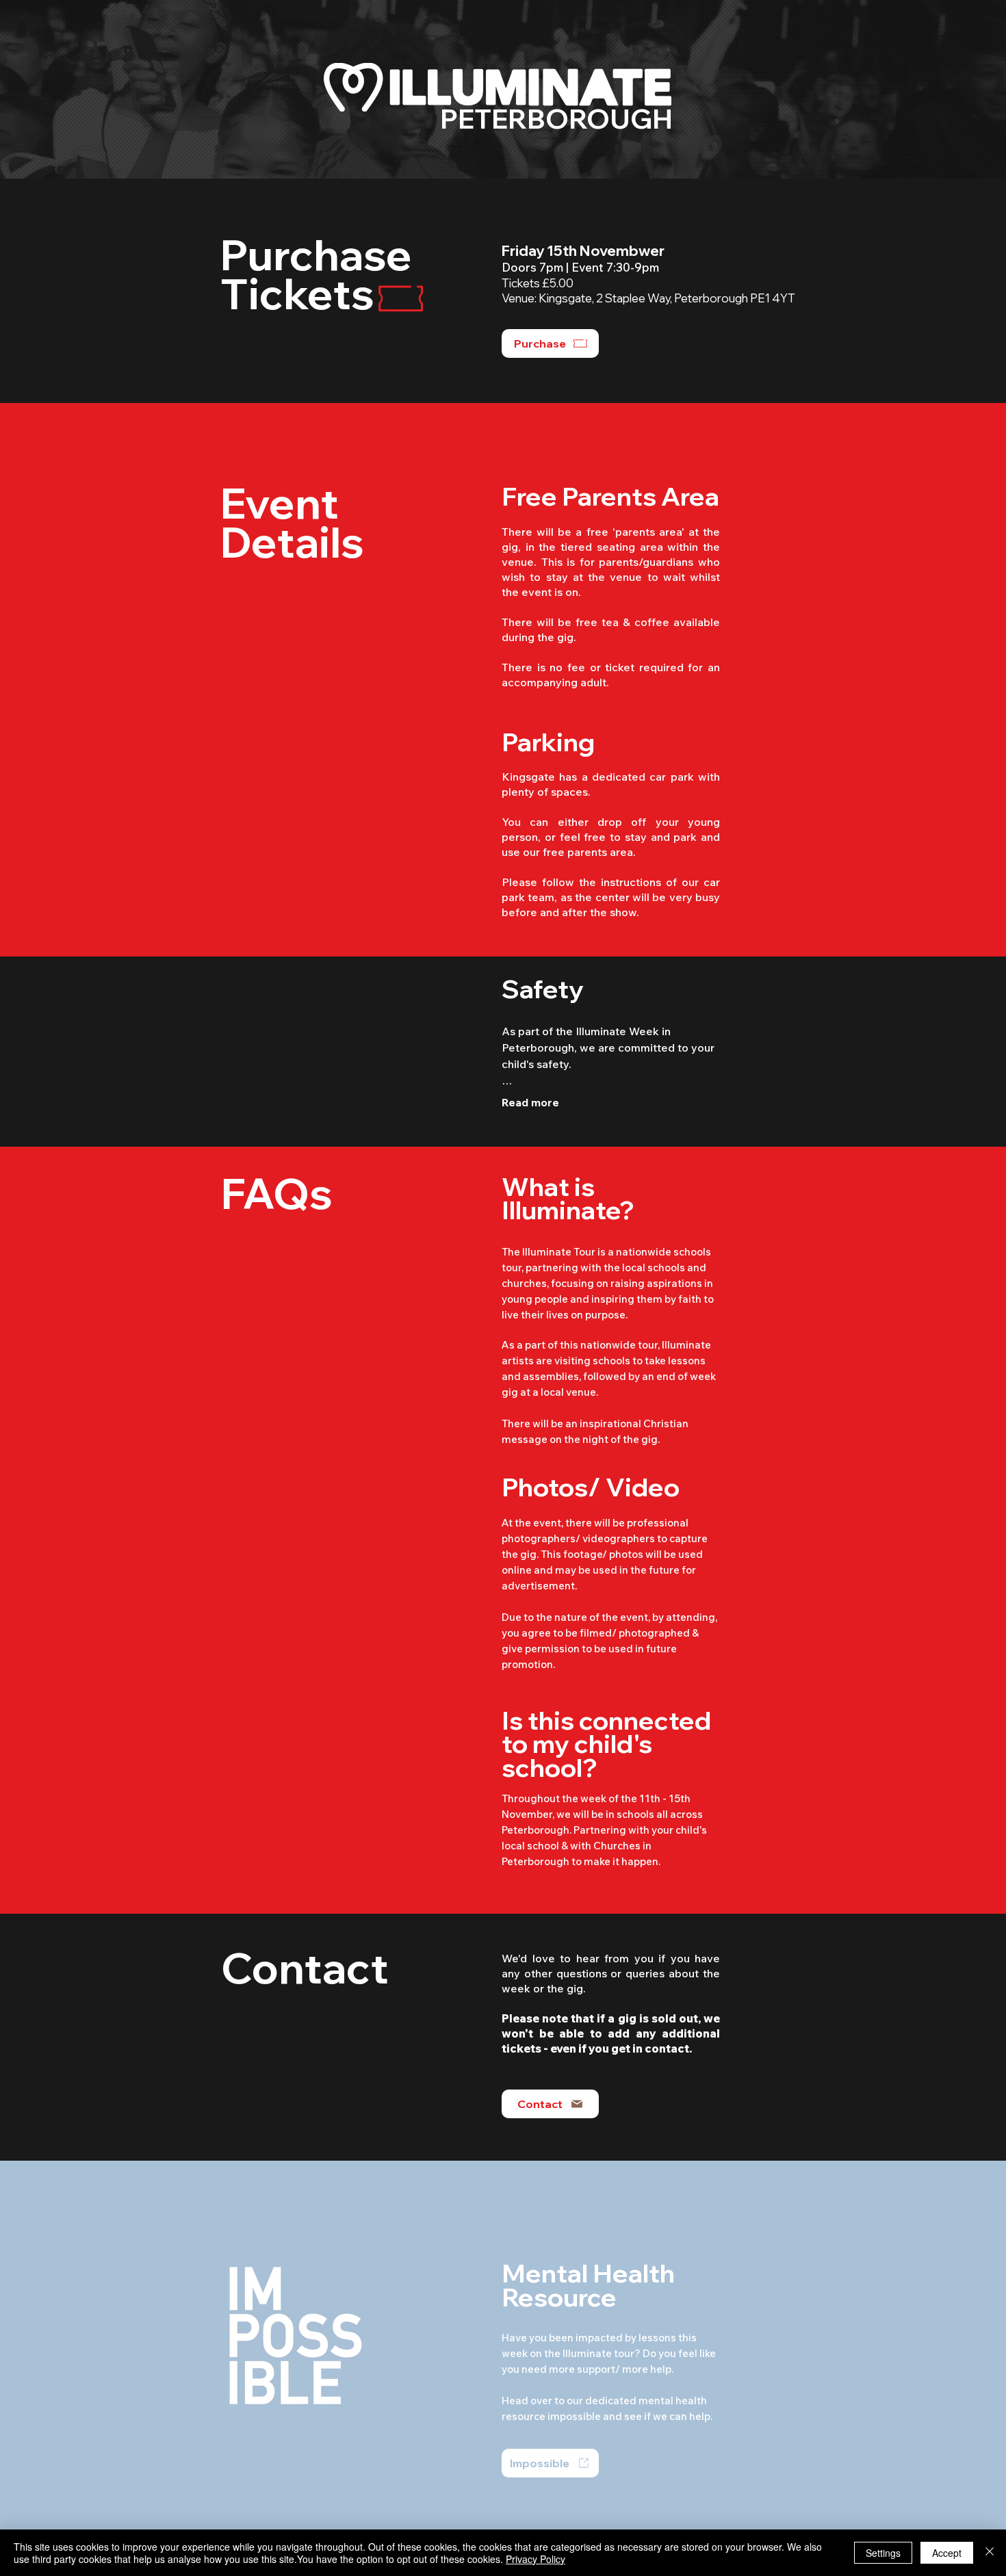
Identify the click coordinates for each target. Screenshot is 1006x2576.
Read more (530, 1102)
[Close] (990, 2553)
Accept (947, 2553)
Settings (883, 2553)
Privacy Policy (536, 2559)
